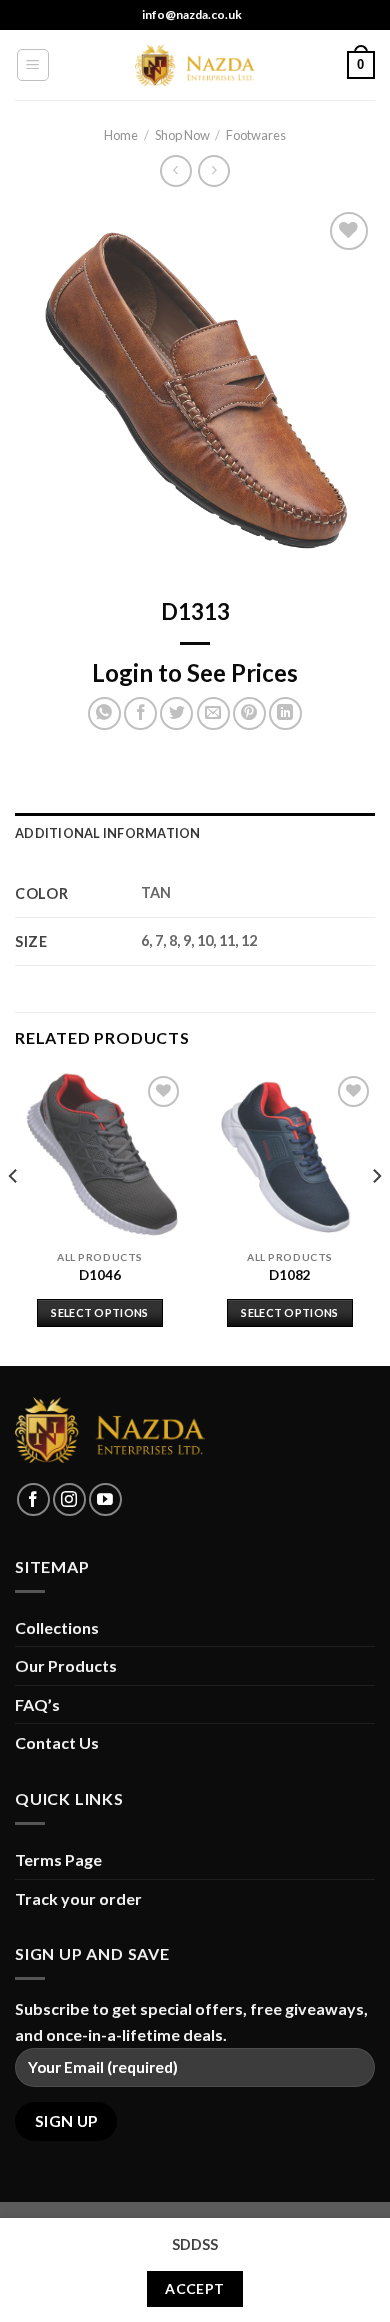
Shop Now (182, 135)
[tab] (195, 833)
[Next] (376, 1216)
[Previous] (14, 1216)
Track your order (78, 1898)
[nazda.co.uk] (195, 65)
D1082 (290, 1275)
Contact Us (57, 1742)
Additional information (108, 833)
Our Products (66, 1665)
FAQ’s (37, 1704)
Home (121, 135)
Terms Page (58, 1859)
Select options (100, 1312)
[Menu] (33, 65)
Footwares (256, 135)
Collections (57, 1627)
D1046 (100, 1275)
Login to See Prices (195, 672)
